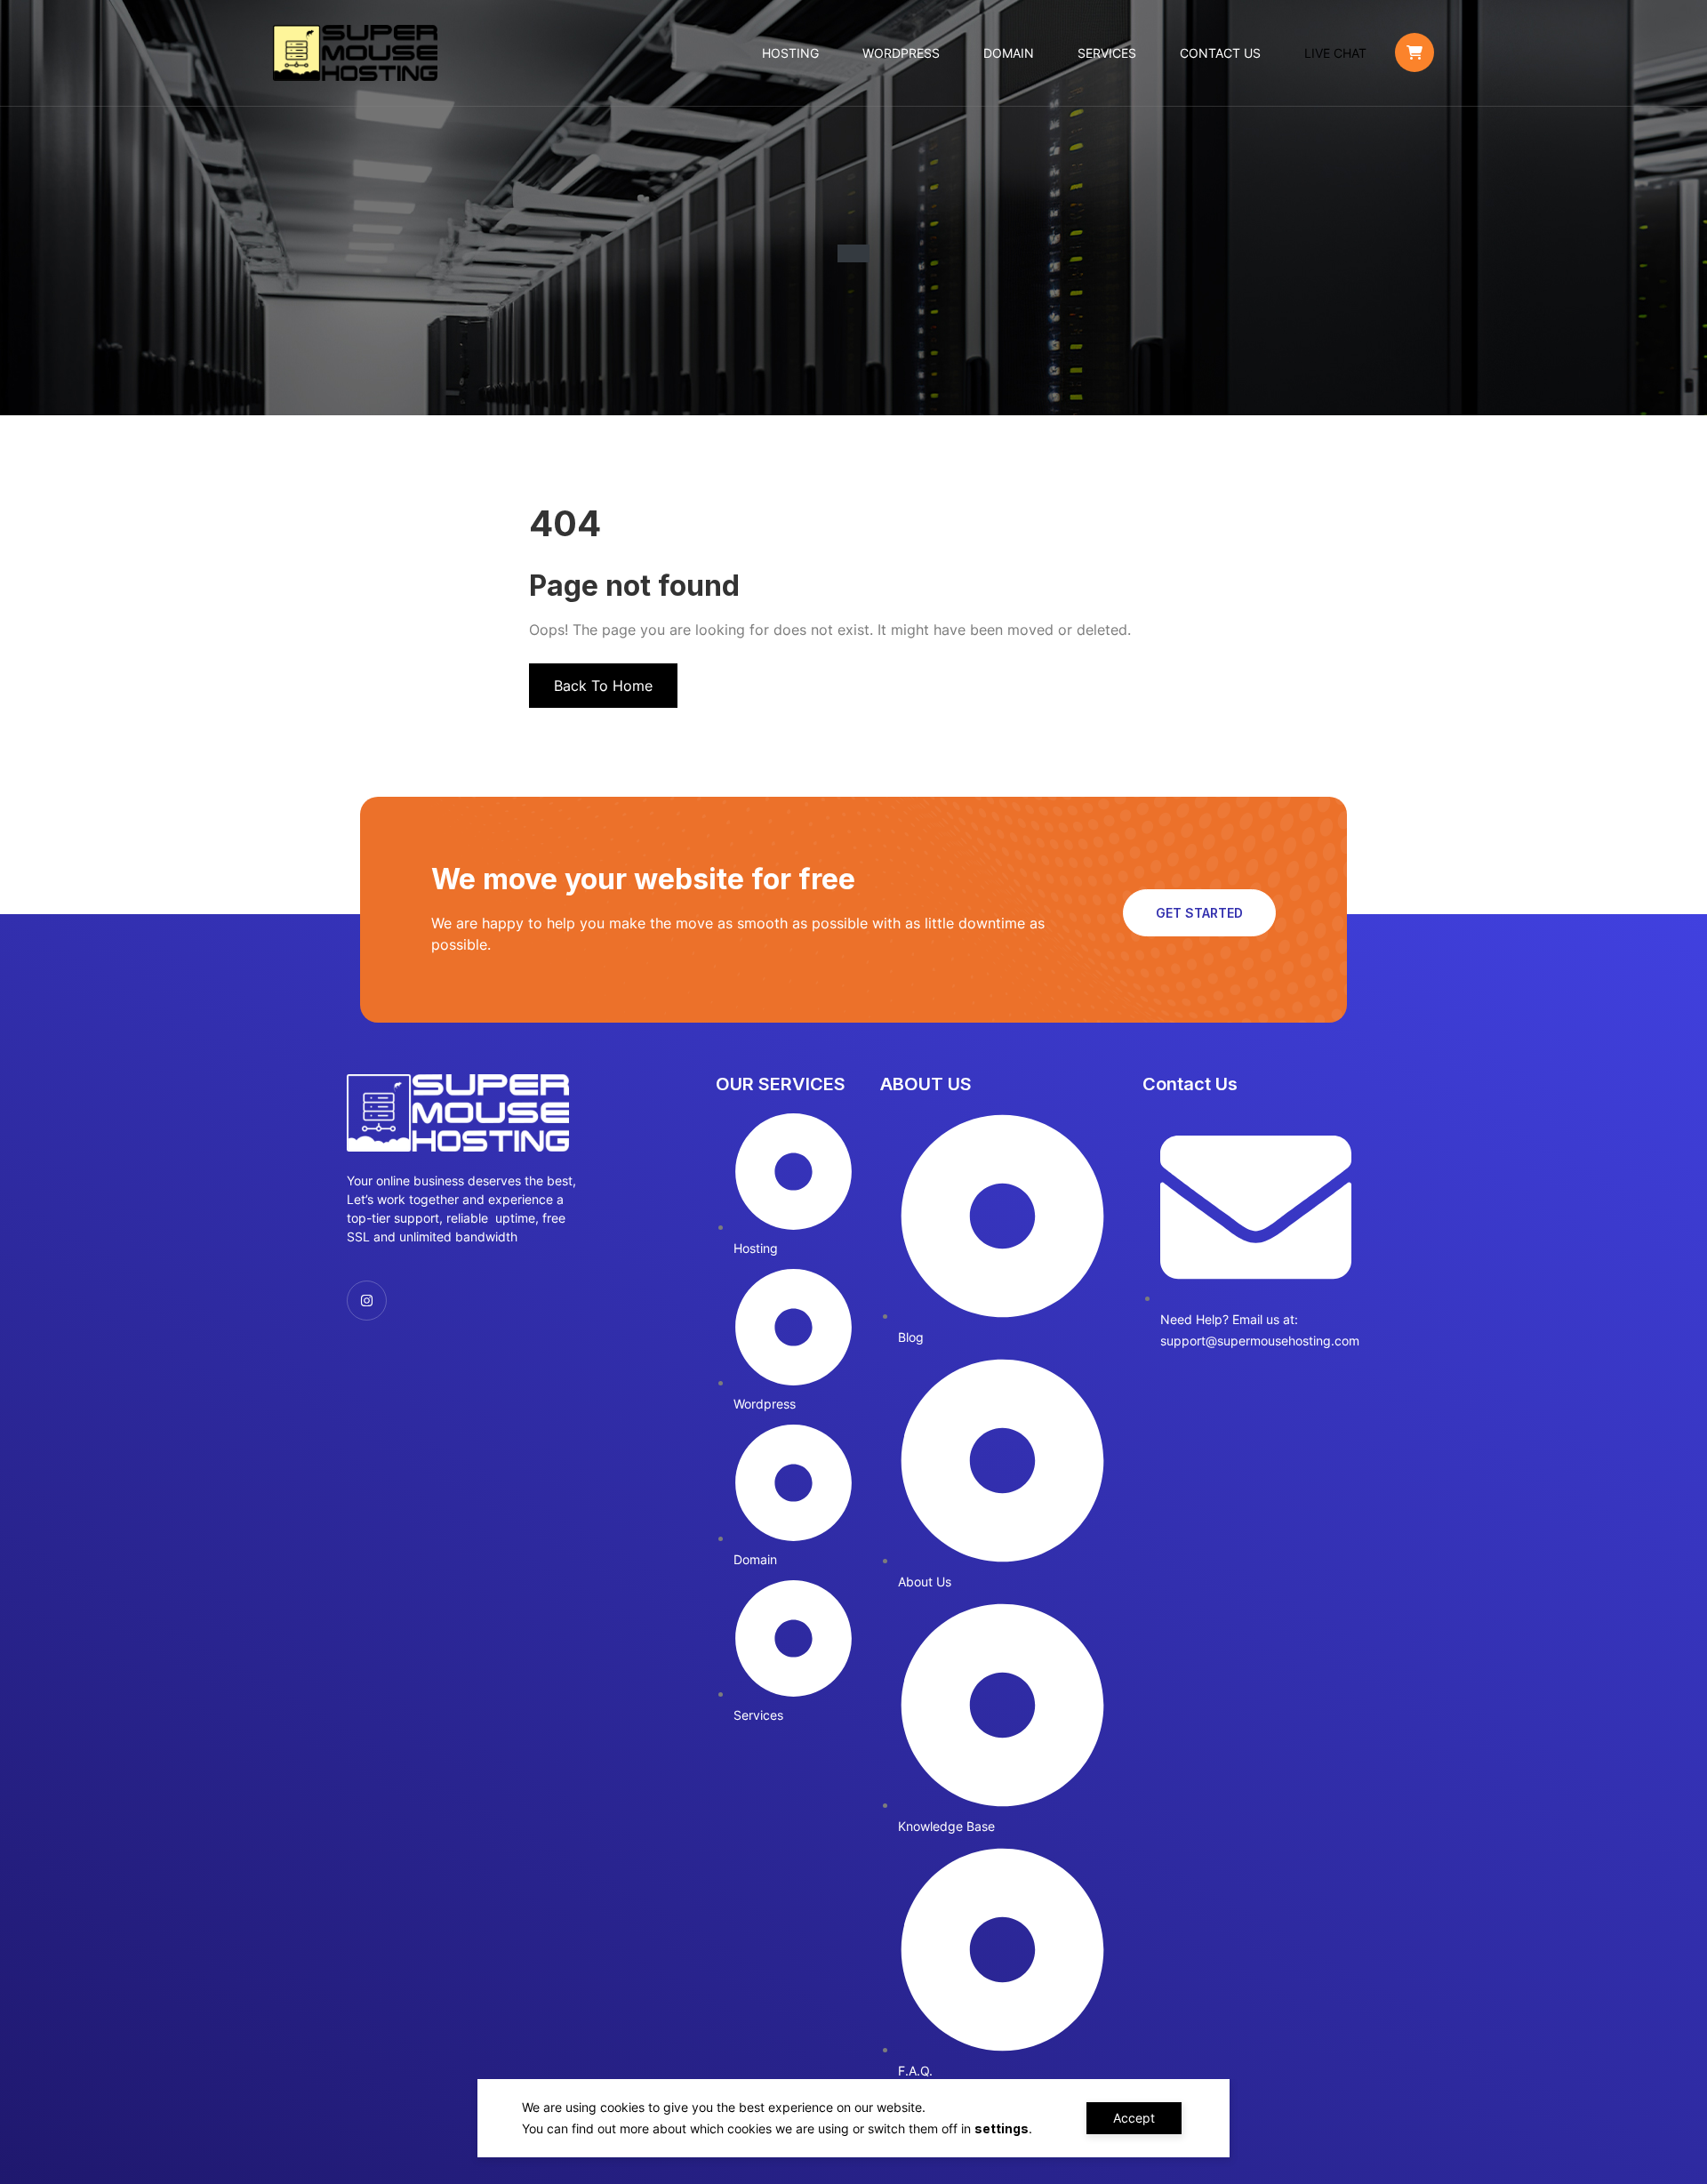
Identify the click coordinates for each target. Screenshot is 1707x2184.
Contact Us (1220, 53)
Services (1107, 53)
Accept (1134, 2118)
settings (1002, 2128)
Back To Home (603, 686)
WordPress (901, 53)
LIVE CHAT (1335, 53)
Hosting (790, 53)
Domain (1009, 53)
